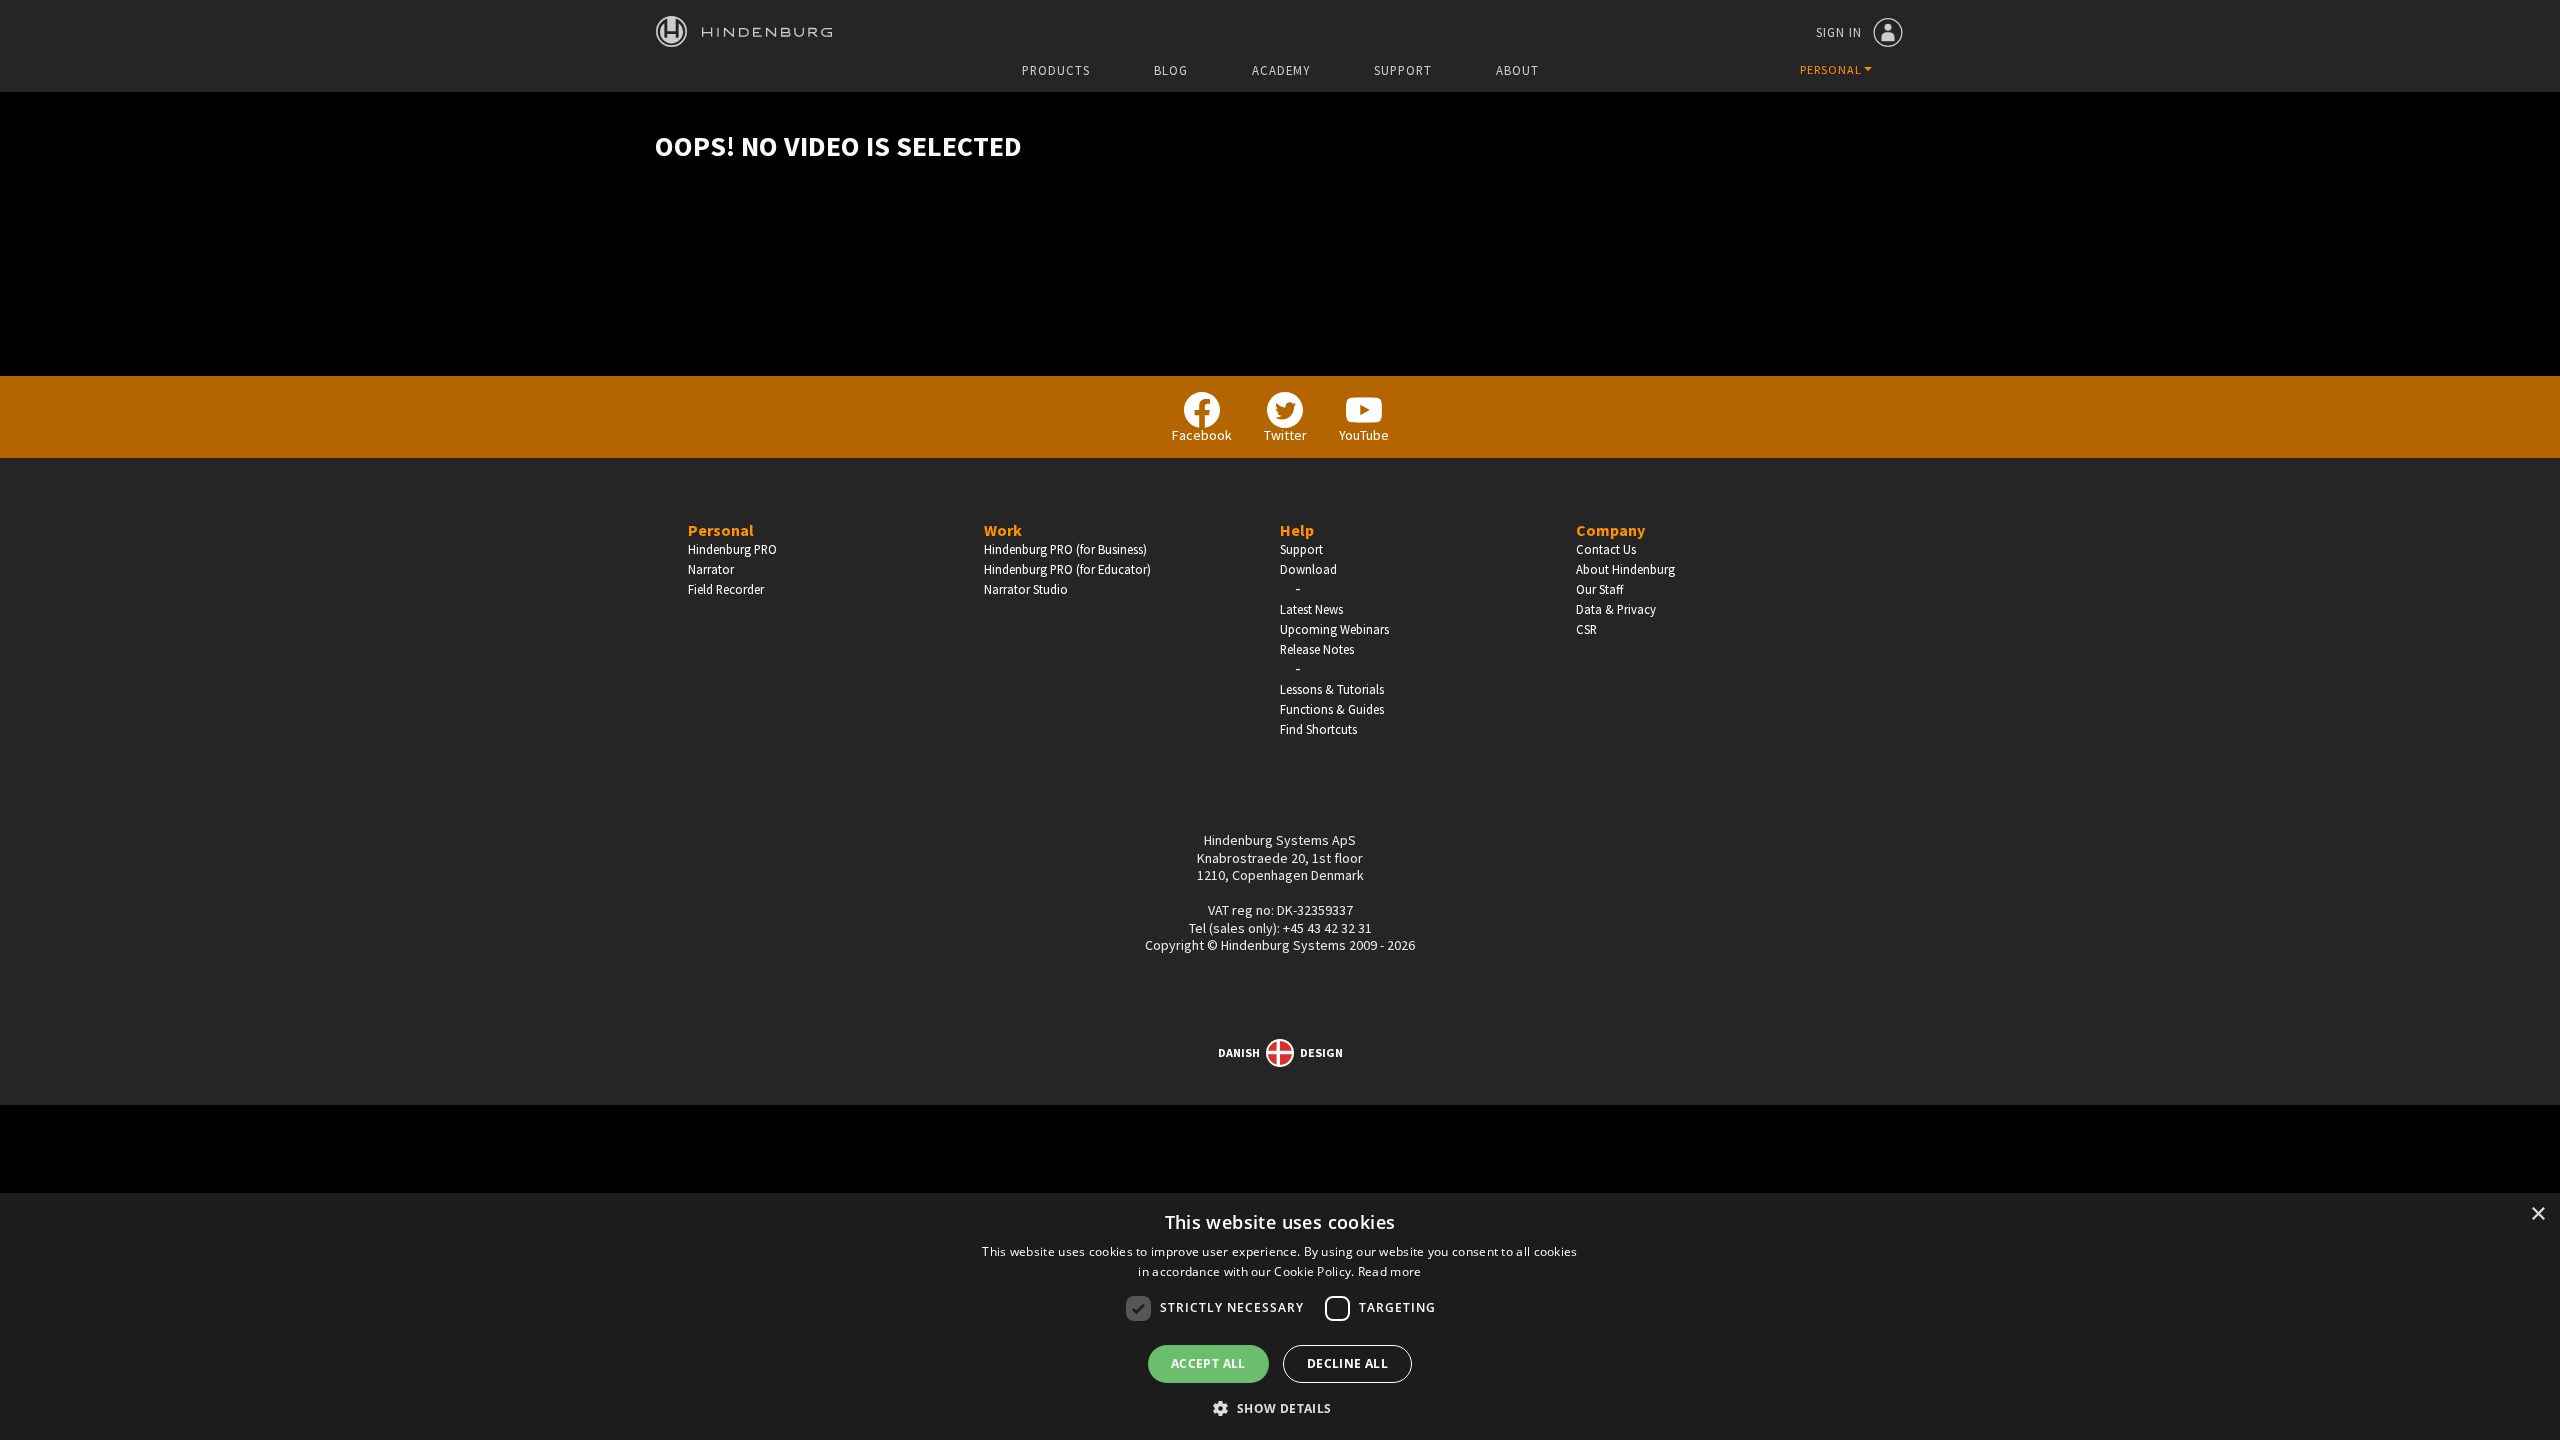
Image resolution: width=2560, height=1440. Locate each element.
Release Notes (1317, 649)
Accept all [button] (1208, 1363)
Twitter (1285, 435)
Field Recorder (726, 589)
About (1517, 70)
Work (1003, 530)
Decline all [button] (1347, 1363)
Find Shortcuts (1318, 729)
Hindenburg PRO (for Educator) (1067, 569)
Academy (1281, 70)
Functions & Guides (1332, 709)
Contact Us (1606, 549)
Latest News (1311, 609)
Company (1610, 530)
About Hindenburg (1625, 569)
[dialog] (1280, 1316)
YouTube (1364, 435)
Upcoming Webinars (1334, 629)
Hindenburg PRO (732, 549)
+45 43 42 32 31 (1327, 928)
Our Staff (1599, 589)
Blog (1171, 70)
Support (1403, 70)
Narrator (711, 569)
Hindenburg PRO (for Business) (1065, 549)
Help (1297, 530)
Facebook (1202, 435)
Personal (721, 530)
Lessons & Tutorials (1332, 689)
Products (1056, 70)
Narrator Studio (1026, 589)
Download (1308, 569)
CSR (1586, 629)
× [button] (2537, 1214)
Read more (1390, 1271)
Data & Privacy (1616, 609)
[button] (1279, 1407)
